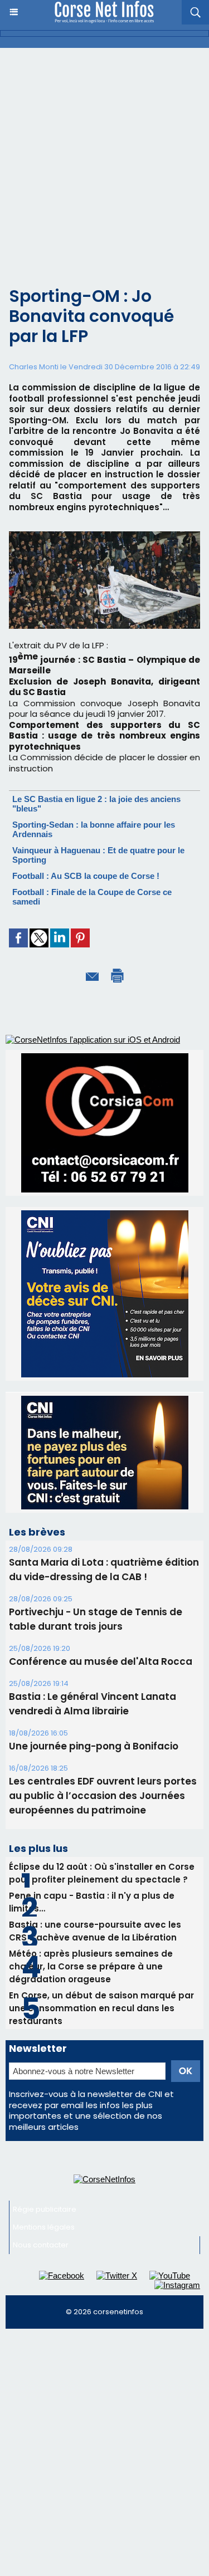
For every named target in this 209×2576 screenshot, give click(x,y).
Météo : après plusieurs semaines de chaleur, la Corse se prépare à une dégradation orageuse (91, 1966)
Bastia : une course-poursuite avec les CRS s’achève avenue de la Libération (95, 1931)
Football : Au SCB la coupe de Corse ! (86, 876)
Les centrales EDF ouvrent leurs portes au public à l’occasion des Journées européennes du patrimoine (103, 1796)
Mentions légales (44, 2227)
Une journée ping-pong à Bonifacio (94, 1746)
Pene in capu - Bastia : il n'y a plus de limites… (92, 1902)
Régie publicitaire (45, 2209)
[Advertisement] (104, 158)
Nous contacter (41, 2245)
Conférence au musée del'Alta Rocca (101, 1661)
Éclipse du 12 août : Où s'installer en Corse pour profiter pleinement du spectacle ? (102, 1873)
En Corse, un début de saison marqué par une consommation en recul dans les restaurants (101, 2008)
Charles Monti (34, 367)
